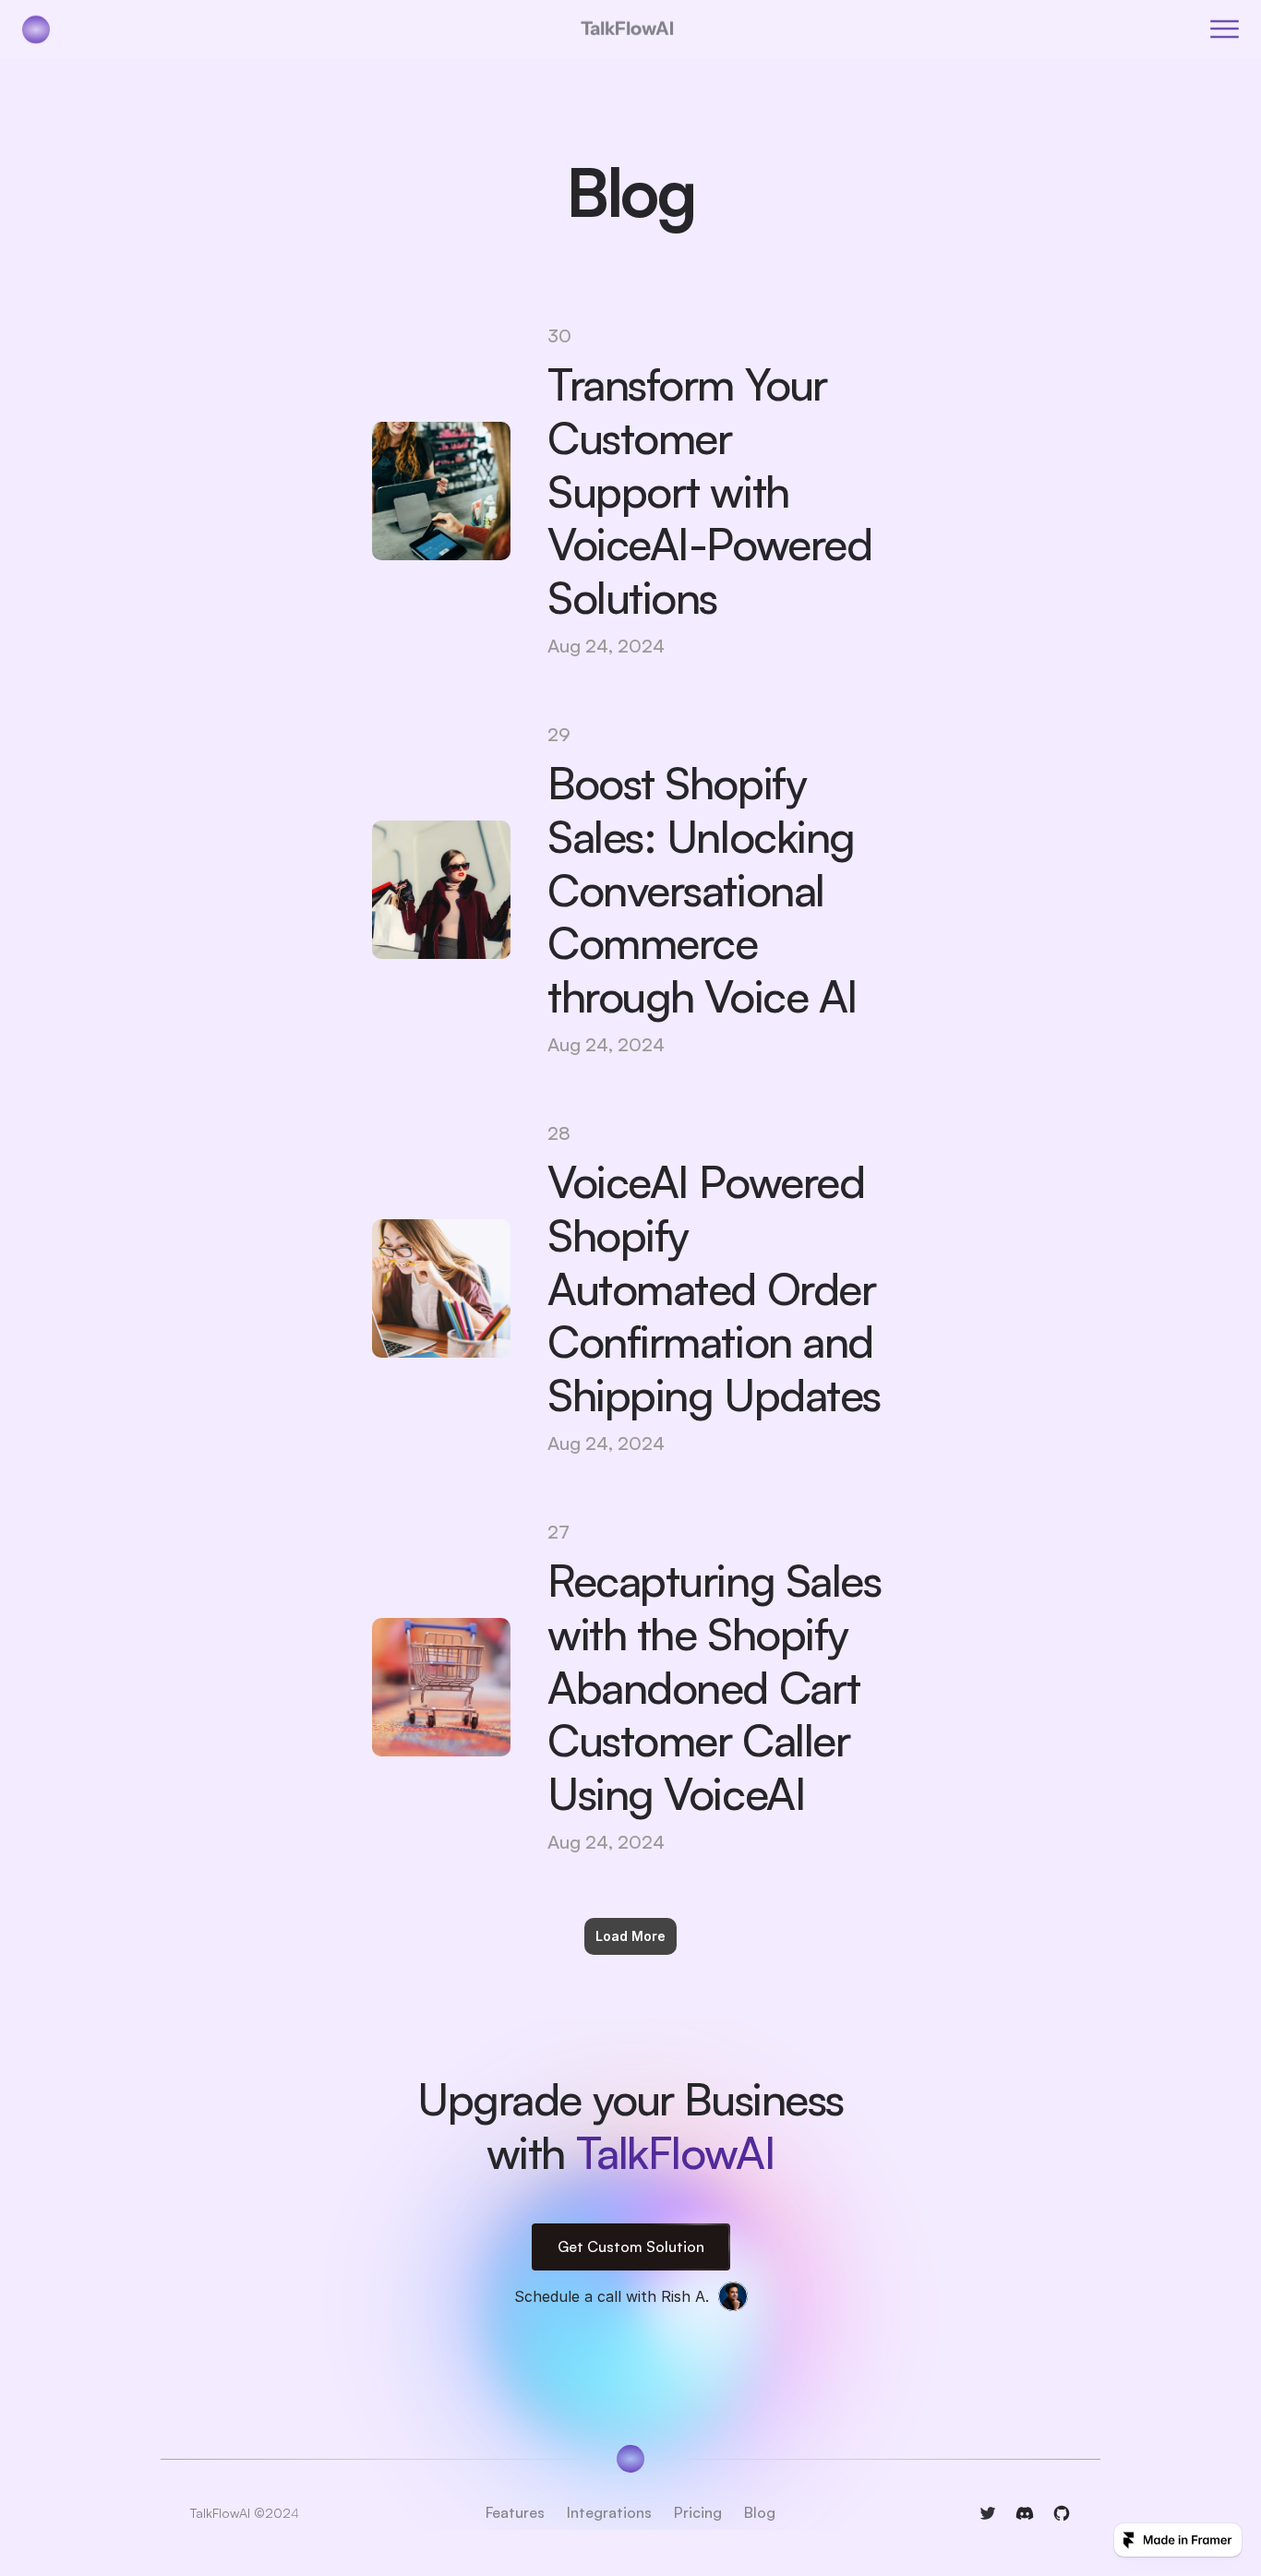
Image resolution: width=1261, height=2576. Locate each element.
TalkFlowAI (627, 29)
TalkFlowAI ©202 (240, 2514)
